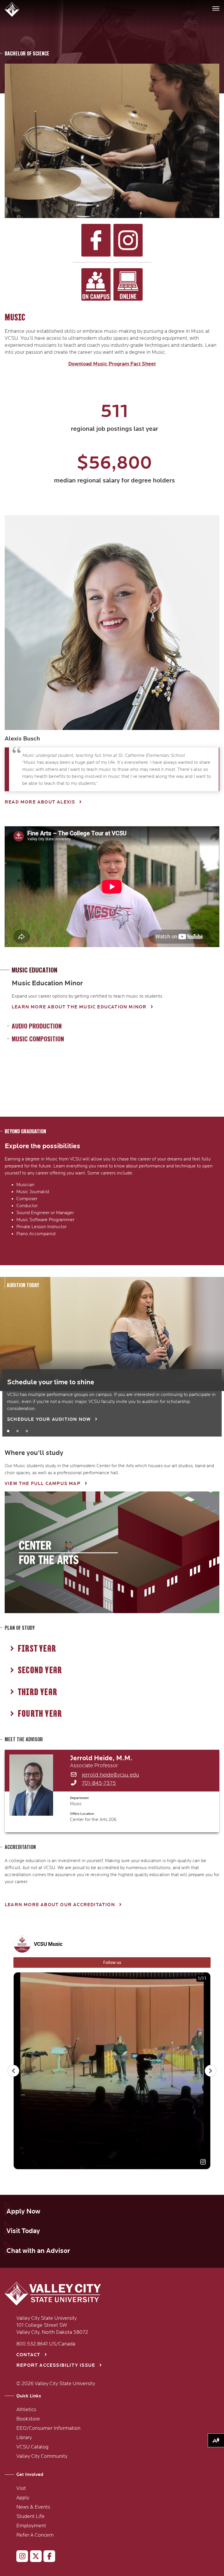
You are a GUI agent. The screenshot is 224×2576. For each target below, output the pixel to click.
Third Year (37, 1692)
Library (24, 2438)
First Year (37, 1649)
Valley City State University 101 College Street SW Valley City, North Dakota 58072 (52, 2325)
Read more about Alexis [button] (40, 802)
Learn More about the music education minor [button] (79, 1007)
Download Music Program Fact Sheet (112, 364)
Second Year (40, 1670)
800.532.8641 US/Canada (46, 2344)
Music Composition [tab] (38, 1039)
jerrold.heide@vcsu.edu (110, 1775)
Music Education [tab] (35, 970)
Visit (21, 2488)
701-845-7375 (99, 1783)
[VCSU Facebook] (47, 2557)
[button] (13, 9)
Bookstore (28, 2419)
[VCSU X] (33, 2557)
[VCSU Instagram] (20, 2557)
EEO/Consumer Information (48, 2428)
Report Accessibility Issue (56, 2365)
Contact (28, 2355)
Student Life (30, 2516)
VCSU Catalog (32, 2447)
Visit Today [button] (23, 2231)
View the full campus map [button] (43, 1484)
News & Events (33, 2507)
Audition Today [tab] (23, 1285)
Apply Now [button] (23, 2211)
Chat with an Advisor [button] (38, 2251)
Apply (23, 2498)
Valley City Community (42, 2456)
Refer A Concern (35, 2535)
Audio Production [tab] (37, 1026)
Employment (31, 2526)
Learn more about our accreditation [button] (60, 1905)
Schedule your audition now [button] (49, 1419)
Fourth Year (40, 1714)
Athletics (26, 2410)
